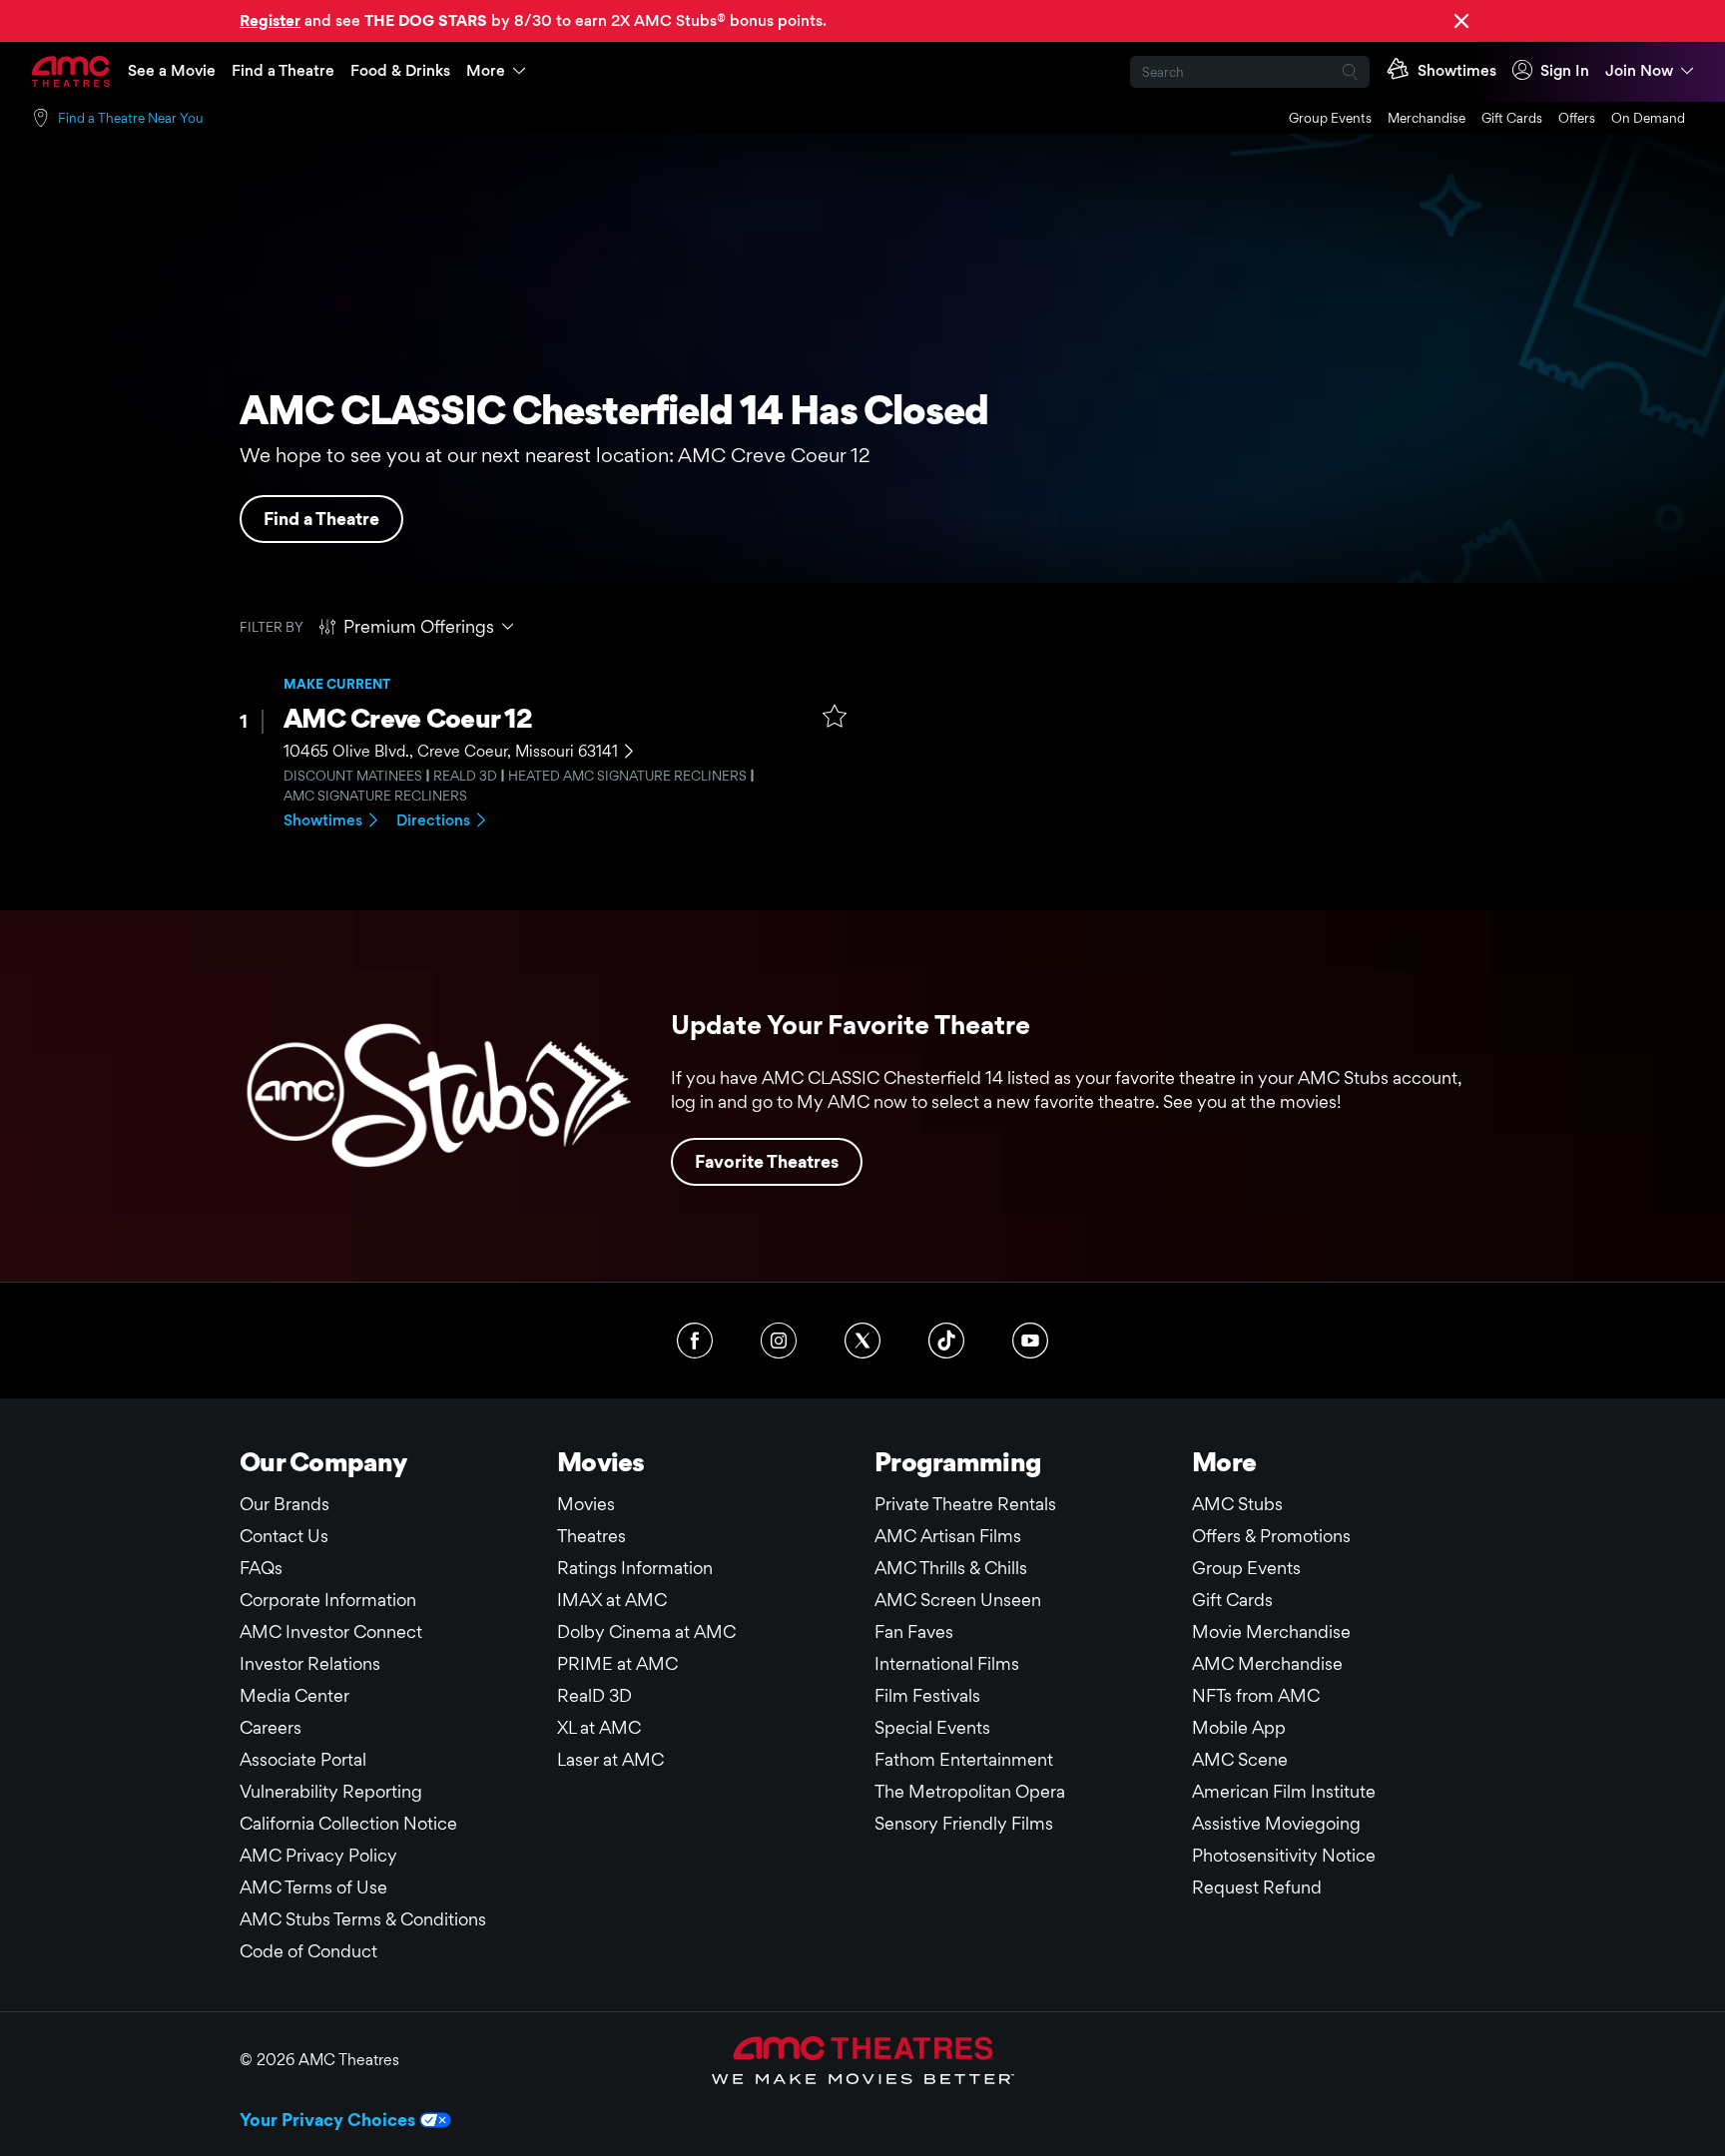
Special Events (932, 1727)
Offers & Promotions (1271, 1536)
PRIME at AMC (617, 1663)
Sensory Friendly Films (964, 1823)
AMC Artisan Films (948, 1536)
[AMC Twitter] (862, 1341)
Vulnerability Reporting (331, 1791)
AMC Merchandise (1267, 1663)
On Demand (1648, 118)
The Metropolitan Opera (970, 1791)
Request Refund (1257, 1887)
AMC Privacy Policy (318, 1855)
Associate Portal (303, 1759)
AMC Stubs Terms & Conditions (363, 1919)
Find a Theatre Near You (131, 118)
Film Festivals (927, 1695)
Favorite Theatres (767, 1161)
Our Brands (285, 1504)
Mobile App (1239, 1727)
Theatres (591, 1536)
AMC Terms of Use (313, 1887)
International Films (947, 1663)
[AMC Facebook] (695, 1341)
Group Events (1330, 118)
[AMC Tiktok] (946, 1341)
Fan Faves (914, 1631)
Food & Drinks (400, 70)
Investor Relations (310, 1663)
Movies (586, 1504)
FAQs (261, 1568)
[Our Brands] (863, 2060)
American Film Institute (1284, 1791)
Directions (433, 820)
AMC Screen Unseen (958, 1600)
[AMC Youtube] (1030, 1341)
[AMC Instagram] (779, 1341)
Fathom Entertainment (964, 1759)
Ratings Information (635, 1568)
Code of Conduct (308, 1951)
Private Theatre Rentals (965, 1504)
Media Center (294, 1695)
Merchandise (1427, 118)
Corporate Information (328, 1600)
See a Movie (172, 70)
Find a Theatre (283, 70)
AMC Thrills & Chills (951, 1568)
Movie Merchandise (1271, 1631)
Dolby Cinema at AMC (646, 1631)
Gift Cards (1512, 118)
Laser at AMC (610, 1759)
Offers (1577, 118)
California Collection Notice (348, 1823)
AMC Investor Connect (331, 1631)
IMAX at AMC (612, 1600)
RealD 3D (594, 1695)
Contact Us (284, 1536)
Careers (271, 1727)
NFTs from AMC (1256, 1695)
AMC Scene (1240, 1759)
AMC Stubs (1237, 1504)
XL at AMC (599, 1727)
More (486, 70)
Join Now (1639, 70)
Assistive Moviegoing (1276, 1823)
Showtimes (323, 820)
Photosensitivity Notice (1284, 1855)
